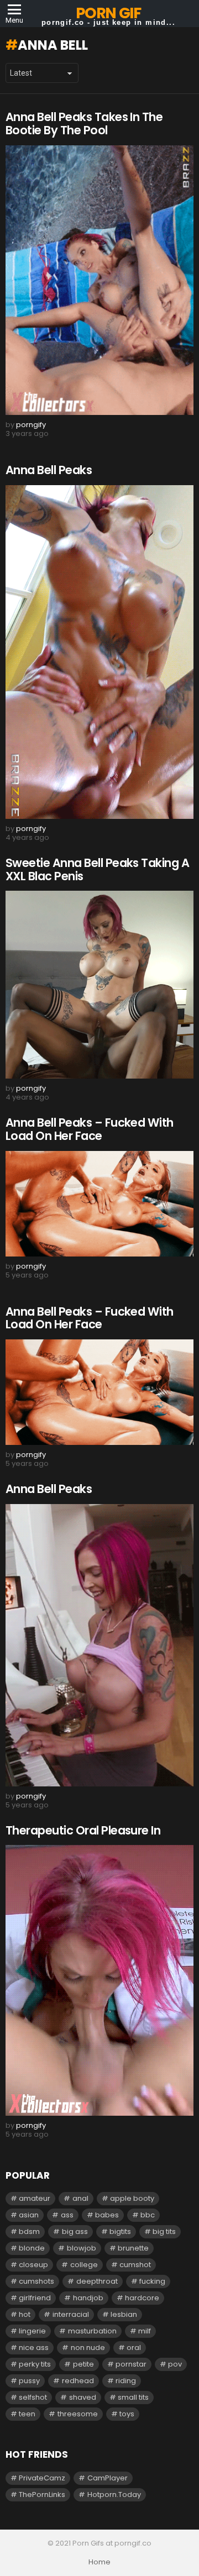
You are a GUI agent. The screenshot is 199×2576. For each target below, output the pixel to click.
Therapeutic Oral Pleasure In (83, 1830)
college (84, 2265)
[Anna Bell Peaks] (99, 652)
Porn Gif (108, 13)
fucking (152, 2281)
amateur (35, 2198)
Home (99, 2562)
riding (126, 2381)
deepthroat (97, 2281)
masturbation (92, 2331)
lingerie (32, 2331)
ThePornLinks (42, 2494)
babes (107, 2215)
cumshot (135, 2265)
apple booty (132, 2198)
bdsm (29, 2231)
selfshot (33, 2397)
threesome (78, 2414)
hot (25, 2314)
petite (83, 2364)
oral (134, 2348)
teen (27, 2414)
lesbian (124, 2314)
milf (145, 2331)
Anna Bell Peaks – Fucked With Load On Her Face (90, 1129)
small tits (133, 2397)
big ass (75, 2231)
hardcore (142, 2298)
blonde (32, 2248)
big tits (164, 2231)
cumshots (36, 2281)
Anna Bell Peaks (49, 470)
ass (67, 2215)
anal (80, 2198)
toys (127, 2414)
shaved (83, 2397)
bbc (148, 2215)
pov (175, 2364)
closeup (33, 2265)
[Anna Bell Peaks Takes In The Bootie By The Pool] (99, 280)
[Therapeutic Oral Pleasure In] (99, 1980)
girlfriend (35, 2298)
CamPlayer (108, 2478)
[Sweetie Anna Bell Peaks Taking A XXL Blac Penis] (99, 985)
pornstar (131, 2364)
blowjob (82, 2248)
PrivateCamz (42, 2478)
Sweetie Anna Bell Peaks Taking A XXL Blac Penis (97, 869)
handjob (88, 2298)
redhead (78, 2381)
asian (29, 2215)
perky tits (35, 2364)
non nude (88, 2348)
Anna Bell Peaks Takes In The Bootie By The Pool (84, 123)
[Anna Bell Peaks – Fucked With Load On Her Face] (99, 1204)
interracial (71, 2314)
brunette (133, 2248)
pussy (29, 2381)
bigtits (120, 2231)
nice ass (34, 2348)
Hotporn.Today (114, 2494)
